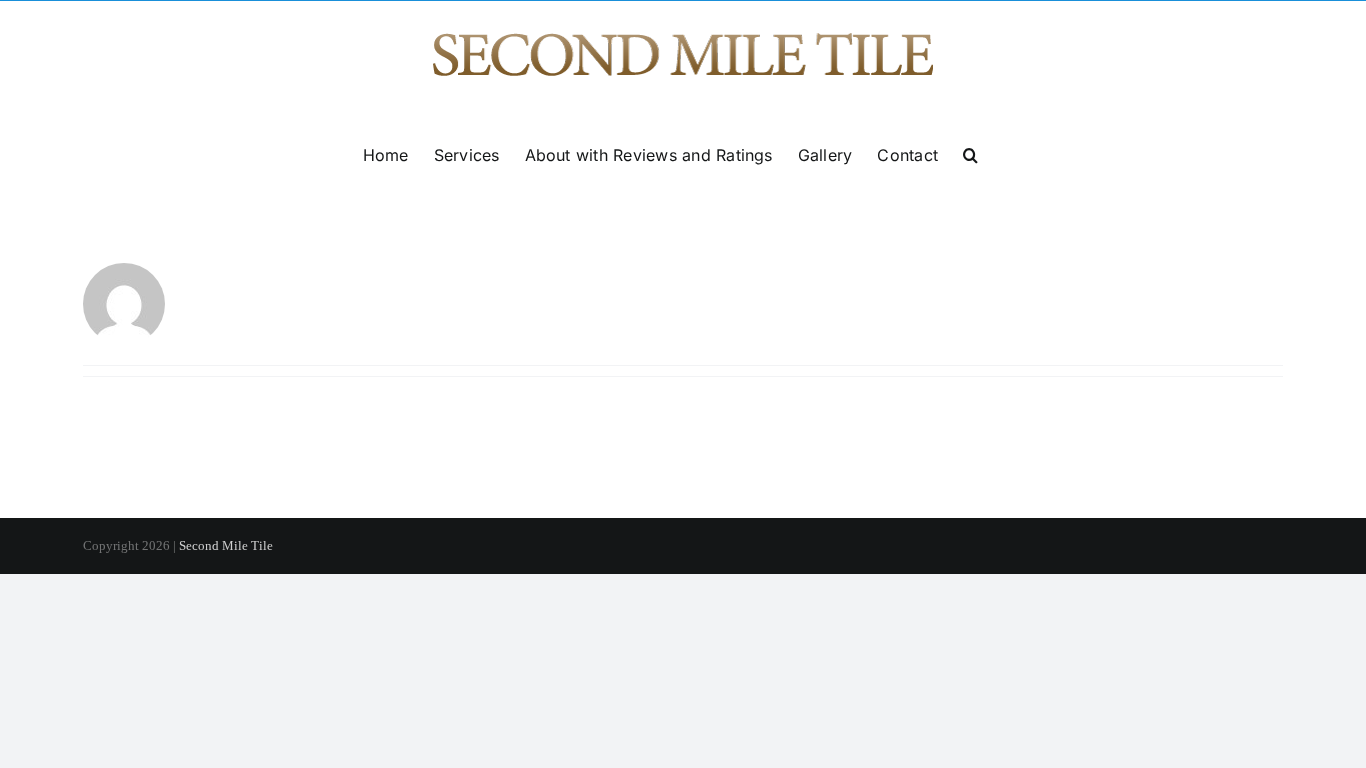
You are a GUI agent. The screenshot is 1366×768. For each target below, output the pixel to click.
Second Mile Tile (226, 545)
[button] (970, 155)
